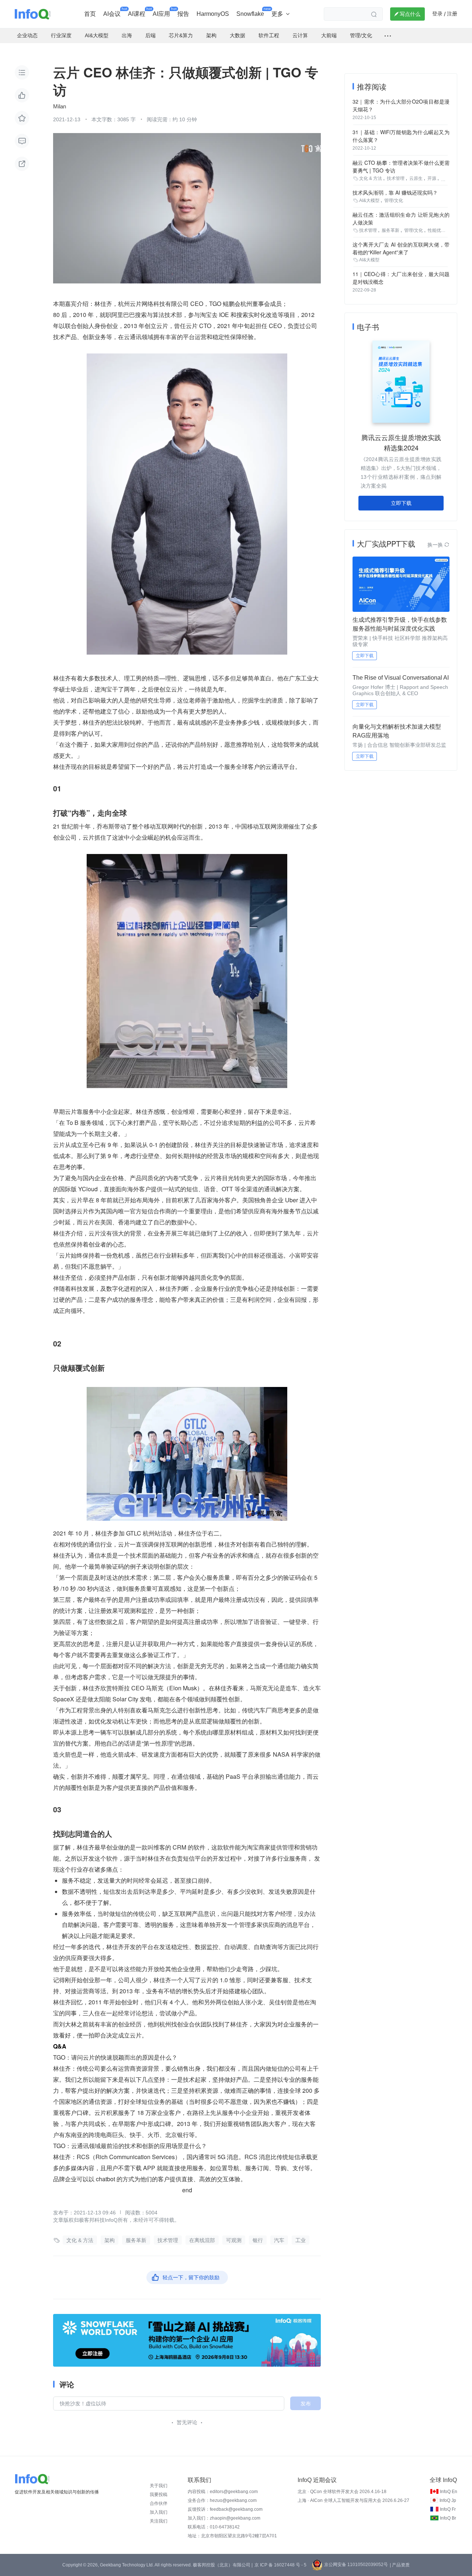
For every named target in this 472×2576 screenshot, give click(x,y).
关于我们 (159, 2486)
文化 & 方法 (80, 2240)
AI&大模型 (369, 201)
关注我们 (159, 2521)
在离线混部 (202, 2240)
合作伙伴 (159, 2503)
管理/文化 (394, 201)
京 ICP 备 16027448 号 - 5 (280, 2565)
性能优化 (437, 230)
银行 (258, 2240)
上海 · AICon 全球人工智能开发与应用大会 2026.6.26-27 (353, 2500)
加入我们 (159, 2512)
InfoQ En (449, 2492)
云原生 (416, 178)
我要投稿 (159, 2495)
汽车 (279, 2240)
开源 (432, 178)
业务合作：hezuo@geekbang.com (222, 2500)
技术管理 (168, 2240)
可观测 (234, 2240)
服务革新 (136, 2240)
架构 (110, 2240)
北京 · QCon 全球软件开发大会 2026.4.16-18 (342, 2492)
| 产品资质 (400, 2565)
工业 (301, 2240)
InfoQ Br (448, 2518)
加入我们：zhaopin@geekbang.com (224, 2518)
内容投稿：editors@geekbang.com (223, 2492)
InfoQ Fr (448, 2509)
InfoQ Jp (448, 2500)
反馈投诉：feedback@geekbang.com (225, 2509)
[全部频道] (388, 36)
